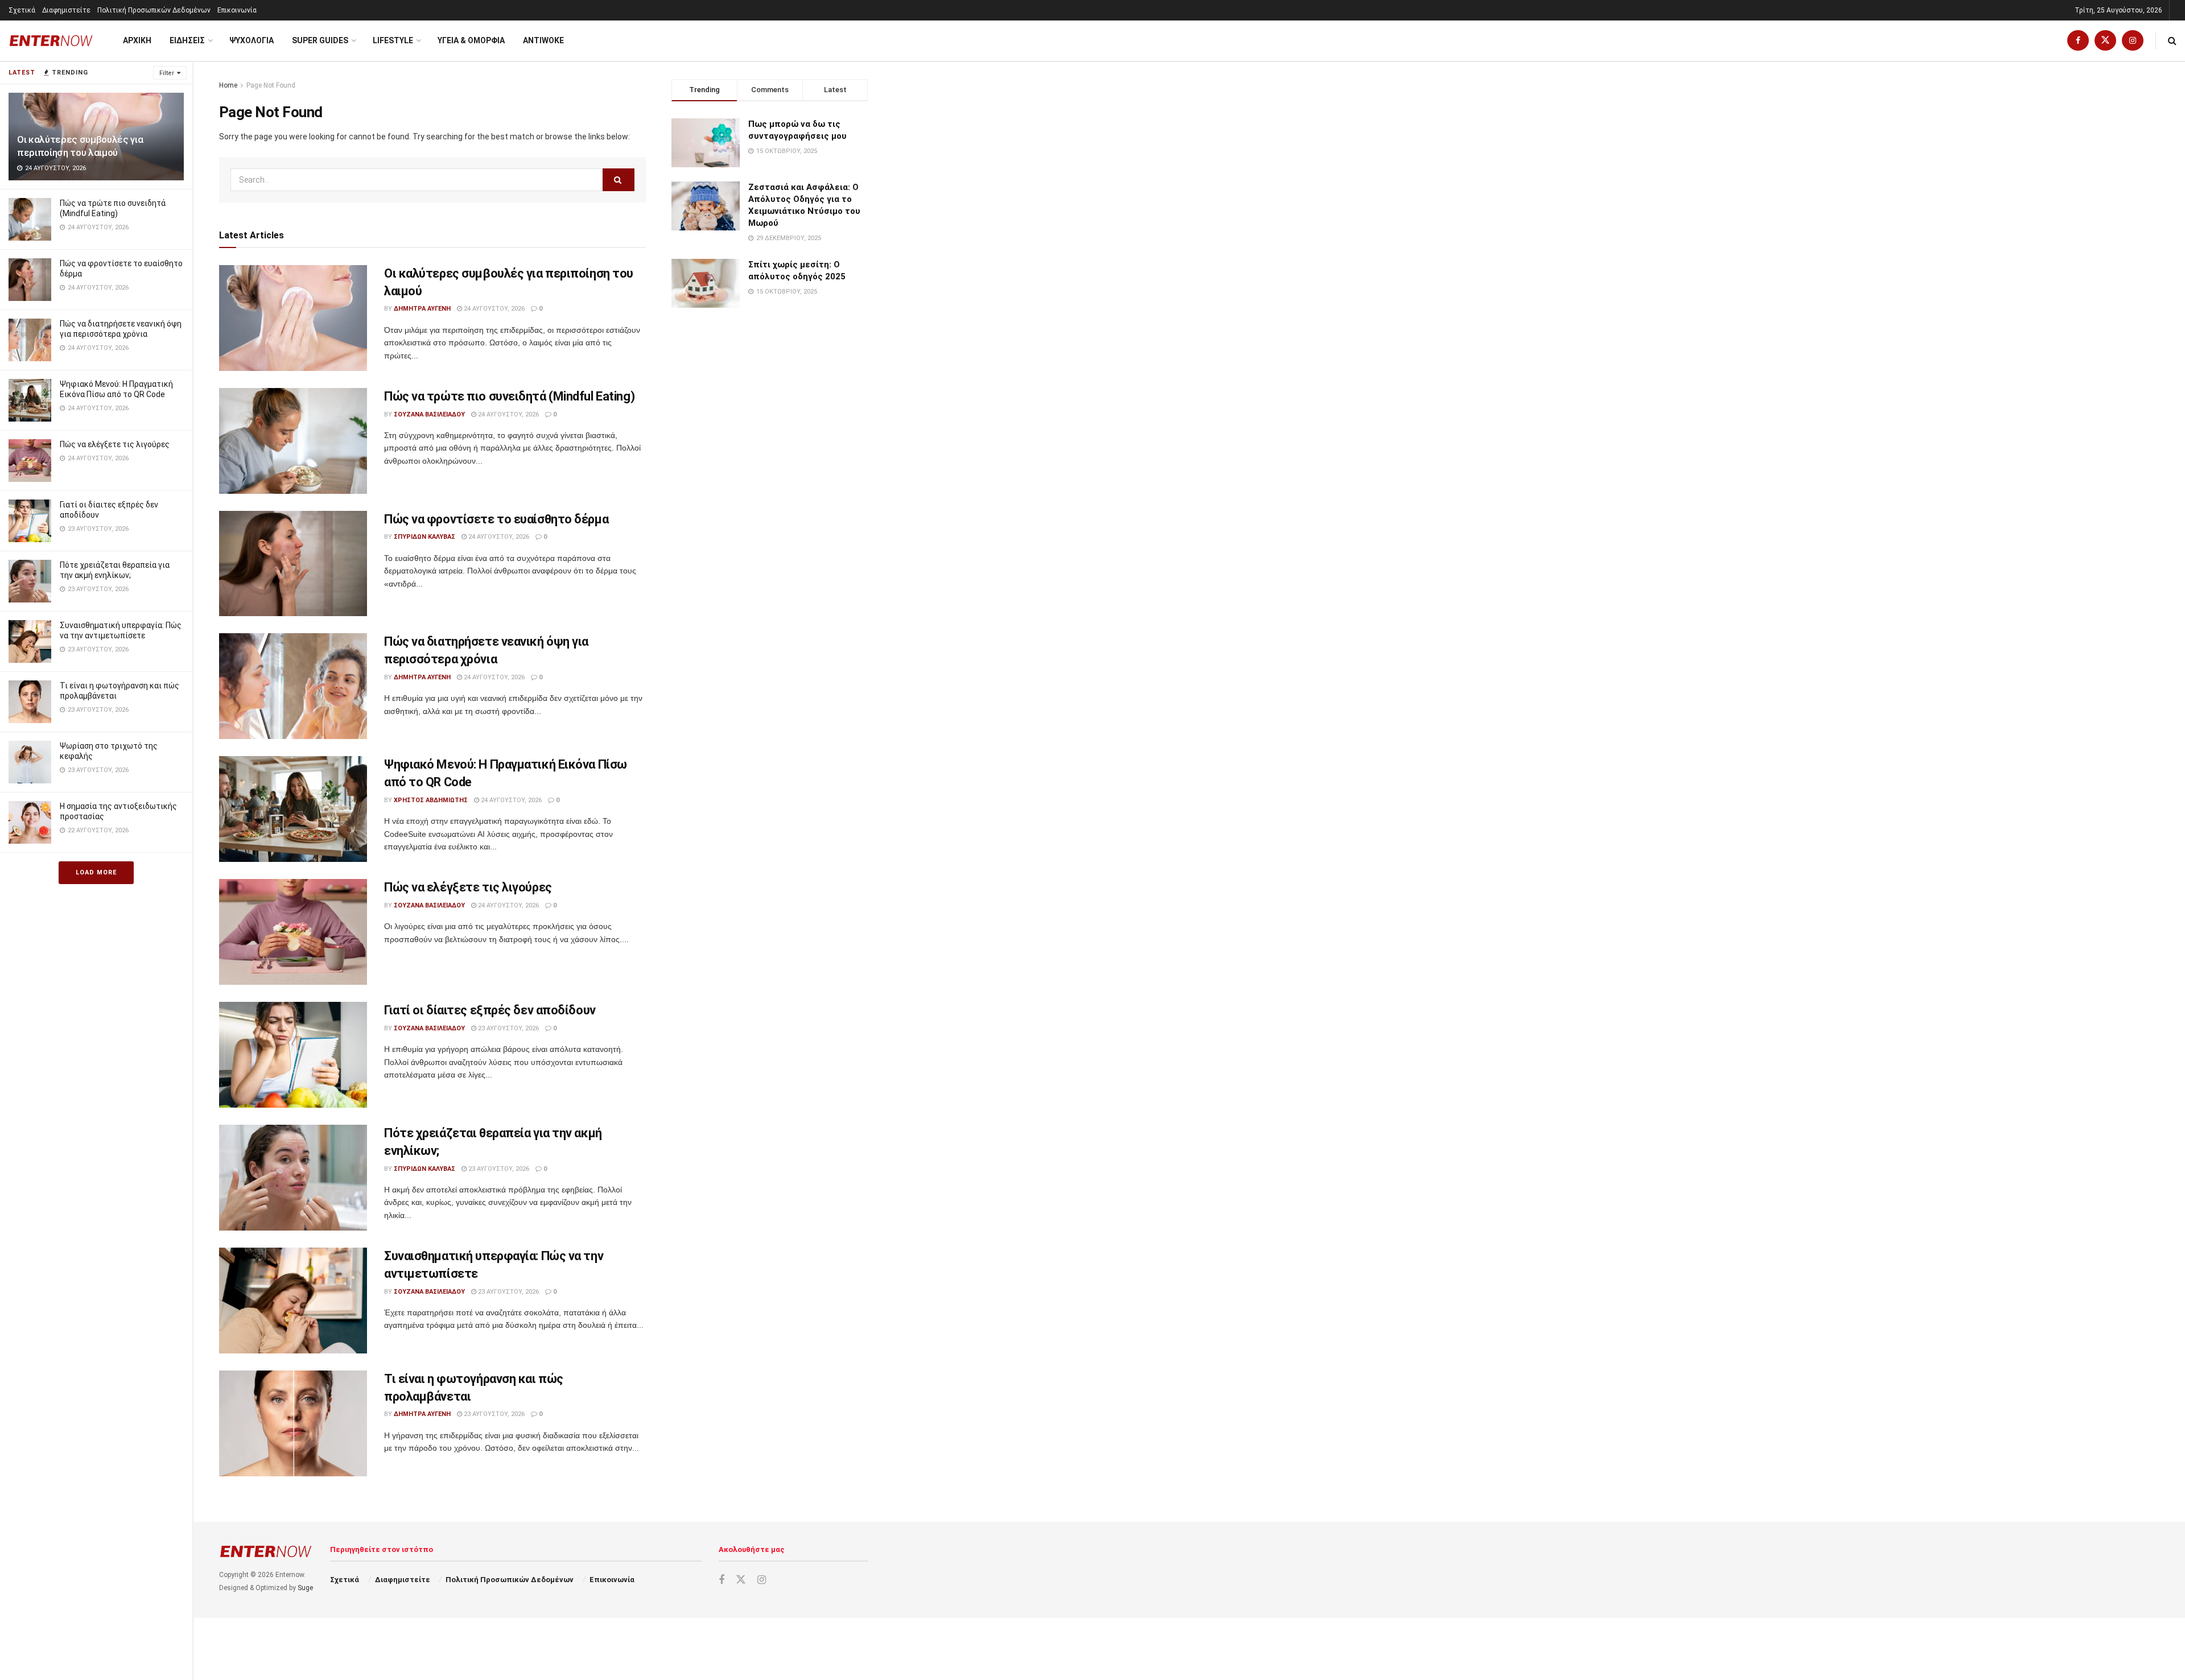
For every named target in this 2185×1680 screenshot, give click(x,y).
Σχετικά (22, 10)
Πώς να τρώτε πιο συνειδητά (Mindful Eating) (509, 396)
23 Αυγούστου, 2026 (508, 1028)
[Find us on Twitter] (2105, 41)
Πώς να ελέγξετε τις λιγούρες (115, 444)
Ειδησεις (187, 40)
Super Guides (320, 40)
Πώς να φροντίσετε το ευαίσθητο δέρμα (496, 519)
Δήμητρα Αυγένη (422, 309)
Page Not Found (271, 85)
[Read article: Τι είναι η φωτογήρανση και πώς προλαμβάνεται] (293, 1423)
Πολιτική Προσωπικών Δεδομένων (154, 10)
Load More (96, 872)
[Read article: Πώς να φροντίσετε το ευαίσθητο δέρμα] (293, 564)
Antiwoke (543, 40)
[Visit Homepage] (51, 41)
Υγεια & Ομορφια (471, 40)
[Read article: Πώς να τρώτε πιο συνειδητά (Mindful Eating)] (293, 441)
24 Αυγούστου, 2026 (493, 309)
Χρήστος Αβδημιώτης (431, 800)
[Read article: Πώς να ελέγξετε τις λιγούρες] (293, 932)
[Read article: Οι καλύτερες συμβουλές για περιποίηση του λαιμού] (293, 318)
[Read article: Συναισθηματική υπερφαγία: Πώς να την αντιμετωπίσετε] (293, 1301)
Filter (167, 73)
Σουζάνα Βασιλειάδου (429, 414)
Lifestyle (393, 40)
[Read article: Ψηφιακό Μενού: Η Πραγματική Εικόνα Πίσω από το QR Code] (293, 809)
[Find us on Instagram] (2133, 41)
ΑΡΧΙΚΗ (137, 40)
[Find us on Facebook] (2078, 41)
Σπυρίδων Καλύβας (424, 537)
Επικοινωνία (237, 10)
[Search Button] (2172, 41)
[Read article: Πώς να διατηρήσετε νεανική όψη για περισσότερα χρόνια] (293, 686)
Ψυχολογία (252, 40)
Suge (305, 1588)
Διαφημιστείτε (66, 10)
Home (228, 85)
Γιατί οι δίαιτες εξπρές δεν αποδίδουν (490, 1010)
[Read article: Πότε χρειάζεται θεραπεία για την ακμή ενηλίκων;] (293, 1178)
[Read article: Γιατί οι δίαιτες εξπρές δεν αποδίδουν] (293, 1055)
